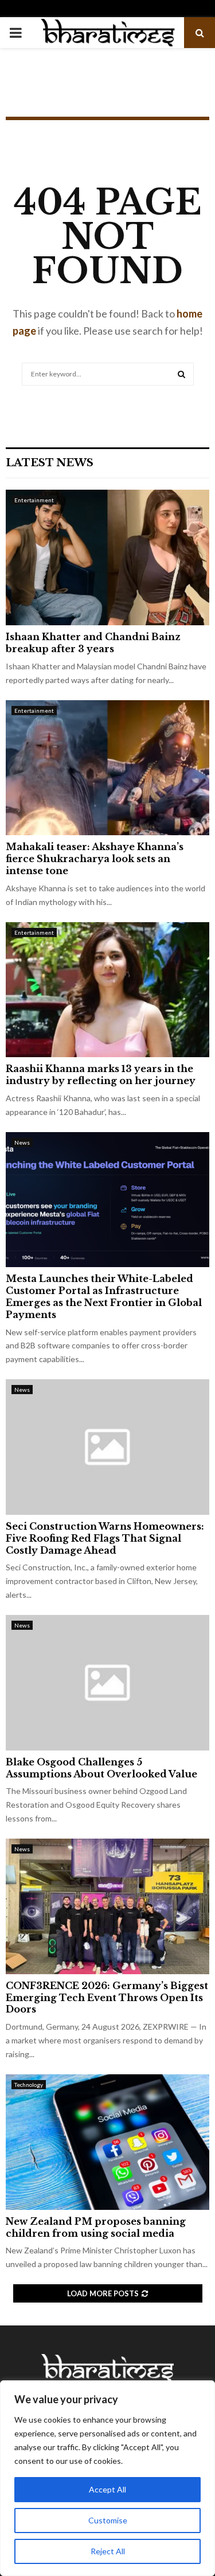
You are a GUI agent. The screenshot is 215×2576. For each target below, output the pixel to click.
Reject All (108, 2551)
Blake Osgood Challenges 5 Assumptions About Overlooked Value (101, 1768)
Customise (108, 2520)
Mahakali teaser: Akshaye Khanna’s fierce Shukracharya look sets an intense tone (95, 859)
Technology (29, 2085)
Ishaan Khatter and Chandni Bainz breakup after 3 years (93, 643)
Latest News (50, 463)
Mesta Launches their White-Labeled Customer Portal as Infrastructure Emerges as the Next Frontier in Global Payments (104, 1296)
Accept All (107, 2489)
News (22, 1142)
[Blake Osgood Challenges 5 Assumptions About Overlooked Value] (107, 1683)
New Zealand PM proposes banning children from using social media (96, 2227)
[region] (107, 2478)
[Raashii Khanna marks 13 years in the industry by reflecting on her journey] (107, 990)
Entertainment (34, 500)
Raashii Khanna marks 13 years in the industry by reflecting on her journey (101, 1075)
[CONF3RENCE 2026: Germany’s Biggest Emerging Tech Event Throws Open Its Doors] (107, 1906)
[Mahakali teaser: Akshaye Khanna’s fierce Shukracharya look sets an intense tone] (107, 768)
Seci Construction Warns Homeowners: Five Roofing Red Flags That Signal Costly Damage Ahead (105, 1538)
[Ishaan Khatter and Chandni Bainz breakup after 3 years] (107, 557)
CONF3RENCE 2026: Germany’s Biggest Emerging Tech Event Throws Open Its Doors (107, 1998)
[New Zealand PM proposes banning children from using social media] (107, 2142)
